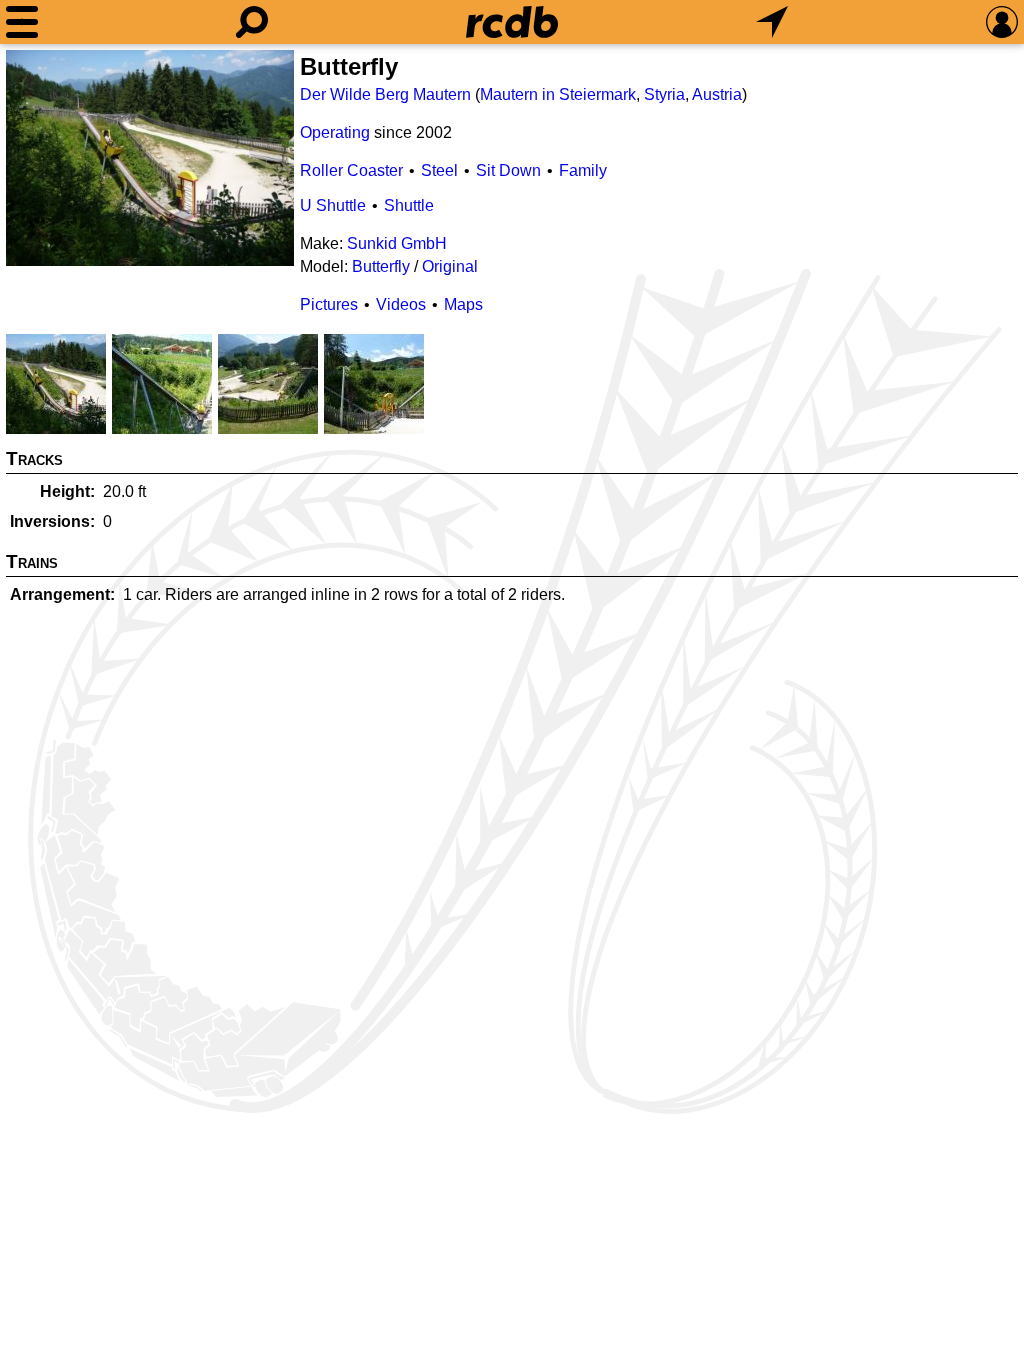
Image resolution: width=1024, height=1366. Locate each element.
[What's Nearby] (772, 22)
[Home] (512, 22)
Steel (439, 170)
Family (583, 170)
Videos (401, 304)
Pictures (329, 304)
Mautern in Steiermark (558, 94)
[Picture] (150, 158)
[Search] (252, 22)
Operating (335, 132)
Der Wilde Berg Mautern (385, 94)
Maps (463, 304)
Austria (717, 94)
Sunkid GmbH (397, 243)
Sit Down (508, 170)
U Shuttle (333, 205)
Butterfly (381, 266)
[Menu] (22, 22)
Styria (664, 94)
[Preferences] (1002, 22)
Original (450, 266)
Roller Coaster (351, 170)
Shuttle (409, 205)
